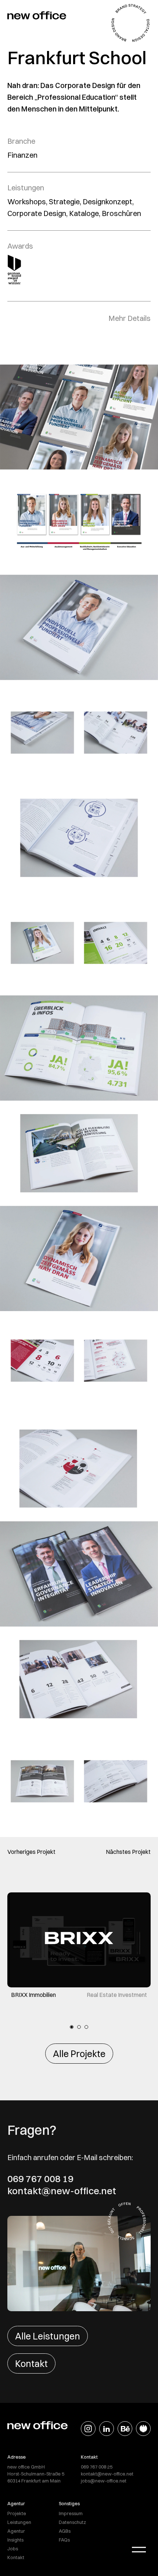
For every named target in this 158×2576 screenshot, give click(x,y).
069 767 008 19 (40, 2179)
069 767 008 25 (97, 2467)
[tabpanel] (79, 1946)
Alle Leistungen (48, 2336)
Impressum (71, 2513)
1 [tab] (72, 2027)
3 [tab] (86, 2027)
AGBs (65, 2531)
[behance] (125, 2429)
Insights (15, 2540)
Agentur (16, 2531)
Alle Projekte (79, 2054)
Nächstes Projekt (128, 1852)
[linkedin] (107, 2429)
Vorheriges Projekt (31, 1852)
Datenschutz (72, 2522)
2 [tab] (79, 2027)
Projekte (17, 2513)
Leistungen (19, 2522)
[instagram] (88, 2429)
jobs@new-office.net (104, 2481)
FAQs (64, 2540)
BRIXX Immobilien (33, 1995)
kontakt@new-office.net (62, 2191)
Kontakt (31, 2363)
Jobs (13, 2548)
